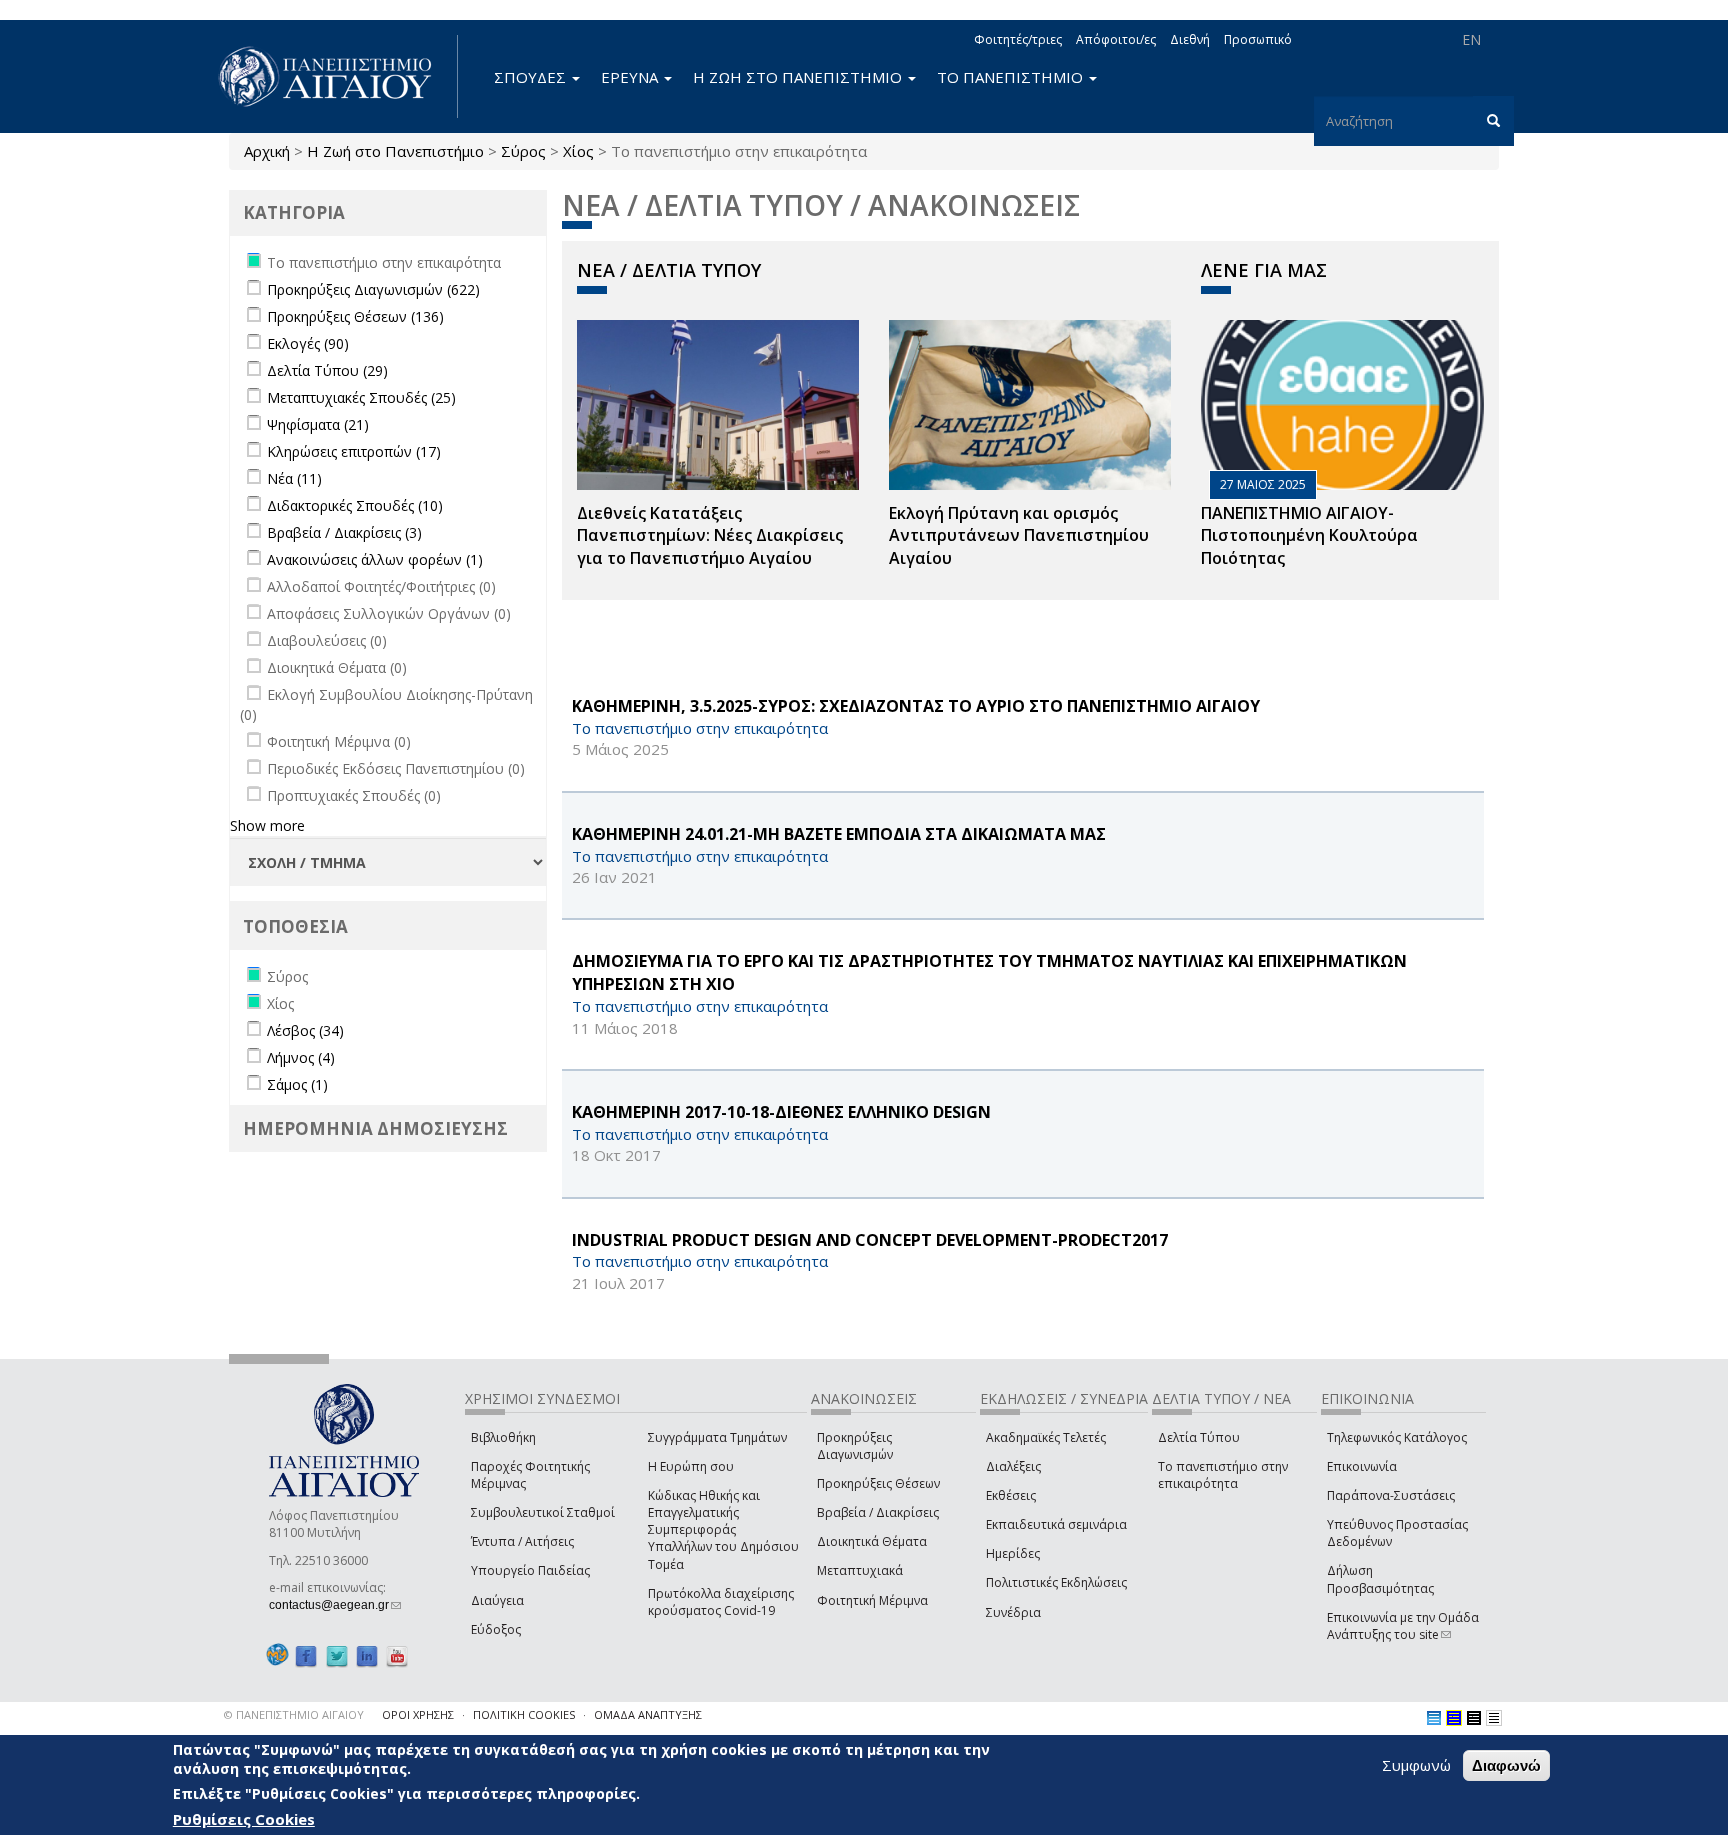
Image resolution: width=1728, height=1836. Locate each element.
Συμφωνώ (1416, 1765)
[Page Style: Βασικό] (1434, 1718)
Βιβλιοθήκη (503, 1437)
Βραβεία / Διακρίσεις (878, 1512)
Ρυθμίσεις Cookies (244, 1819)
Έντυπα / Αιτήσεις (522, 1541)
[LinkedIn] (367, 1655)
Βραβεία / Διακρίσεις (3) (344, 532)
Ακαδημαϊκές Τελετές (1046, 1437)
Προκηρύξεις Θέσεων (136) (355, 316)
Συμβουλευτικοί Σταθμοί (543, 1512)
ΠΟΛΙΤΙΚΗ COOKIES (524, 1714)
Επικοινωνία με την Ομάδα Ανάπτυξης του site (1403, 1626)
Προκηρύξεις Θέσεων (878, 1483)
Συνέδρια (1013, 1612)
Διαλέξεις (1013, 1466)
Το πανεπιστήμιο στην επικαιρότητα (1223, 1475)
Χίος (578, 151)
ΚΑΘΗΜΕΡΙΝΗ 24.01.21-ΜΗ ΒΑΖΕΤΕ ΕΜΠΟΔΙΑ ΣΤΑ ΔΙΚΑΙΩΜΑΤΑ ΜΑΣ (839, 834)
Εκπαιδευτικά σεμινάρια (1056, 1524)
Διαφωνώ (1506, 1765)
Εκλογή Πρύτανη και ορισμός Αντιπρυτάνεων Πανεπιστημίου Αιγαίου (1019, 536)
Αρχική (267, 151)
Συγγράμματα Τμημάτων (717, 1437)
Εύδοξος (496, 1629)
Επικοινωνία (1362, 1466)
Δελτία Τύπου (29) (327, 370)
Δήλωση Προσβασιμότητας (1380, 1579)
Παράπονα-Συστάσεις (1391, 1495)
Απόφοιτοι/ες (1116, 39)
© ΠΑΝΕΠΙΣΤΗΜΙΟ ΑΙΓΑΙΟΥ (294, 1714)
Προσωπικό (1258, 39)
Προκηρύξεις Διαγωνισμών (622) (373, 289)
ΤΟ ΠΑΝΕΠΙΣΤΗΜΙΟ (1012, 77)
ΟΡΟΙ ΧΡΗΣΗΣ (418, 1714)
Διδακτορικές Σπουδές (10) (355, 505)
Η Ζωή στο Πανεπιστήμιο (395, 151)
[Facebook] (306, 1655)
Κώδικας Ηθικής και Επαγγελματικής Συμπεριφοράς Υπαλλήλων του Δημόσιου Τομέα (723, 1530)
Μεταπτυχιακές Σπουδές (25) (361, 397)
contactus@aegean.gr (335, 1605)
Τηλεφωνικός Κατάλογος (1397, 1437)
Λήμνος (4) (301, 1057)
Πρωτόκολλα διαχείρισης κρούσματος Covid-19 (721, 1602)
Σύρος (523, 151)
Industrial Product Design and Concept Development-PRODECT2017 (870, 1240)
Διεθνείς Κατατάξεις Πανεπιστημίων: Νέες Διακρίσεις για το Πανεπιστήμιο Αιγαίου (710, 536)
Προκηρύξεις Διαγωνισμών (855, 1446)
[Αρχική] (336, 76)
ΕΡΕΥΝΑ (631, 77)
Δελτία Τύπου (1199, 1437)
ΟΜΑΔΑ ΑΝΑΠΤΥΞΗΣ (648, 1714)
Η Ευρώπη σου (691, 1466)
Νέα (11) (294, 478)
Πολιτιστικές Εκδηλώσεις (1056, 1582)
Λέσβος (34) (305, 1030)
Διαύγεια (497, 1600)
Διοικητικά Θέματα (872, 1541)
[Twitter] (337, 1655)
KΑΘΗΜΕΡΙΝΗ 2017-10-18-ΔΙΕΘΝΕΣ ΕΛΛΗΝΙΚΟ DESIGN (781, 1112)
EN (1471, 39)
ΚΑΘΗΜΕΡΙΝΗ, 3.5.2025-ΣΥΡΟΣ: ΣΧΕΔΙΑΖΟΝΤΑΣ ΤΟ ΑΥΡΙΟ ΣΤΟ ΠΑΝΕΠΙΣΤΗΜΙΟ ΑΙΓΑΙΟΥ (916, 706)
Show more (267, 825)
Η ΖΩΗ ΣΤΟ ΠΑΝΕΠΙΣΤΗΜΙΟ (799, 77)
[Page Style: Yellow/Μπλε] (1454, 1718)
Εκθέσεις (1011, 1495)
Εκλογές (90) (308, 343)
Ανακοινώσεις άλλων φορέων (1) (375, 559)
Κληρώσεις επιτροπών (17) (354, 451)
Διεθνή (1190, 39)
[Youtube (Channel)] (397, 1655)
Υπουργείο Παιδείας (530, 1570)
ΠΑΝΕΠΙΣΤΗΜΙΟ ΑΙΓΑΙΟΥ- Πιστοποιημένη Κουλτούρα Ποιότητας (1309, 536)
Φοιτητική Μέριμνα (872, 1600)
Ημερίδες (1013, 1553)
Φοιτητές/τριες (1018, 39)
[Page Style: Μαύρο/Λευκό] (1494, 1718)
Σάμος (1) (297, 1084)
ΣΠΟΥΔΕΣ (532, 77)
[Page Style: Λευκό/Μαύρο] (1474, 1718)
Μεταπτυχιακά (860, 1570)
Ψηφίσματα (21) (318, 424)
